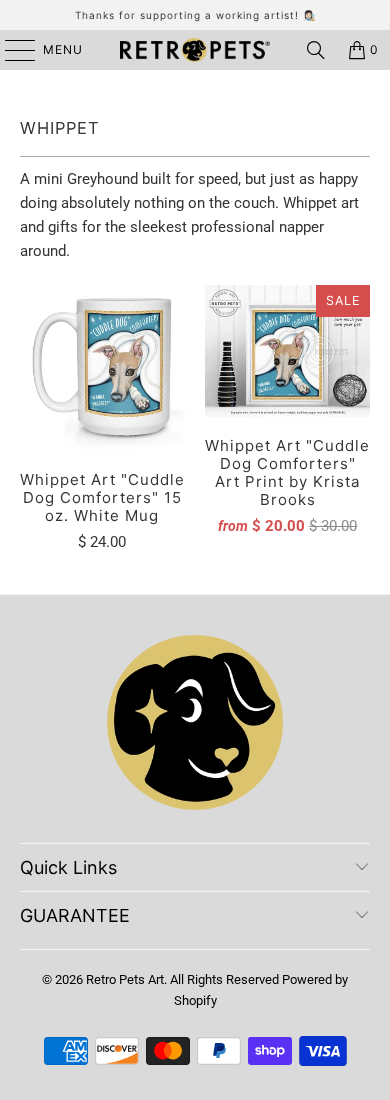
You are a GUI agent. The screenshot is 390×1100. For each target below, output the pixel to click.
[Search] (316, 50)
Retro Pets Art (125, 979)
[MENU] (10, 50)
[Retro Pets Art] (195, 50)
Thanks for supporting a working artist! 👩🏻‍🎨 (195, 15)
